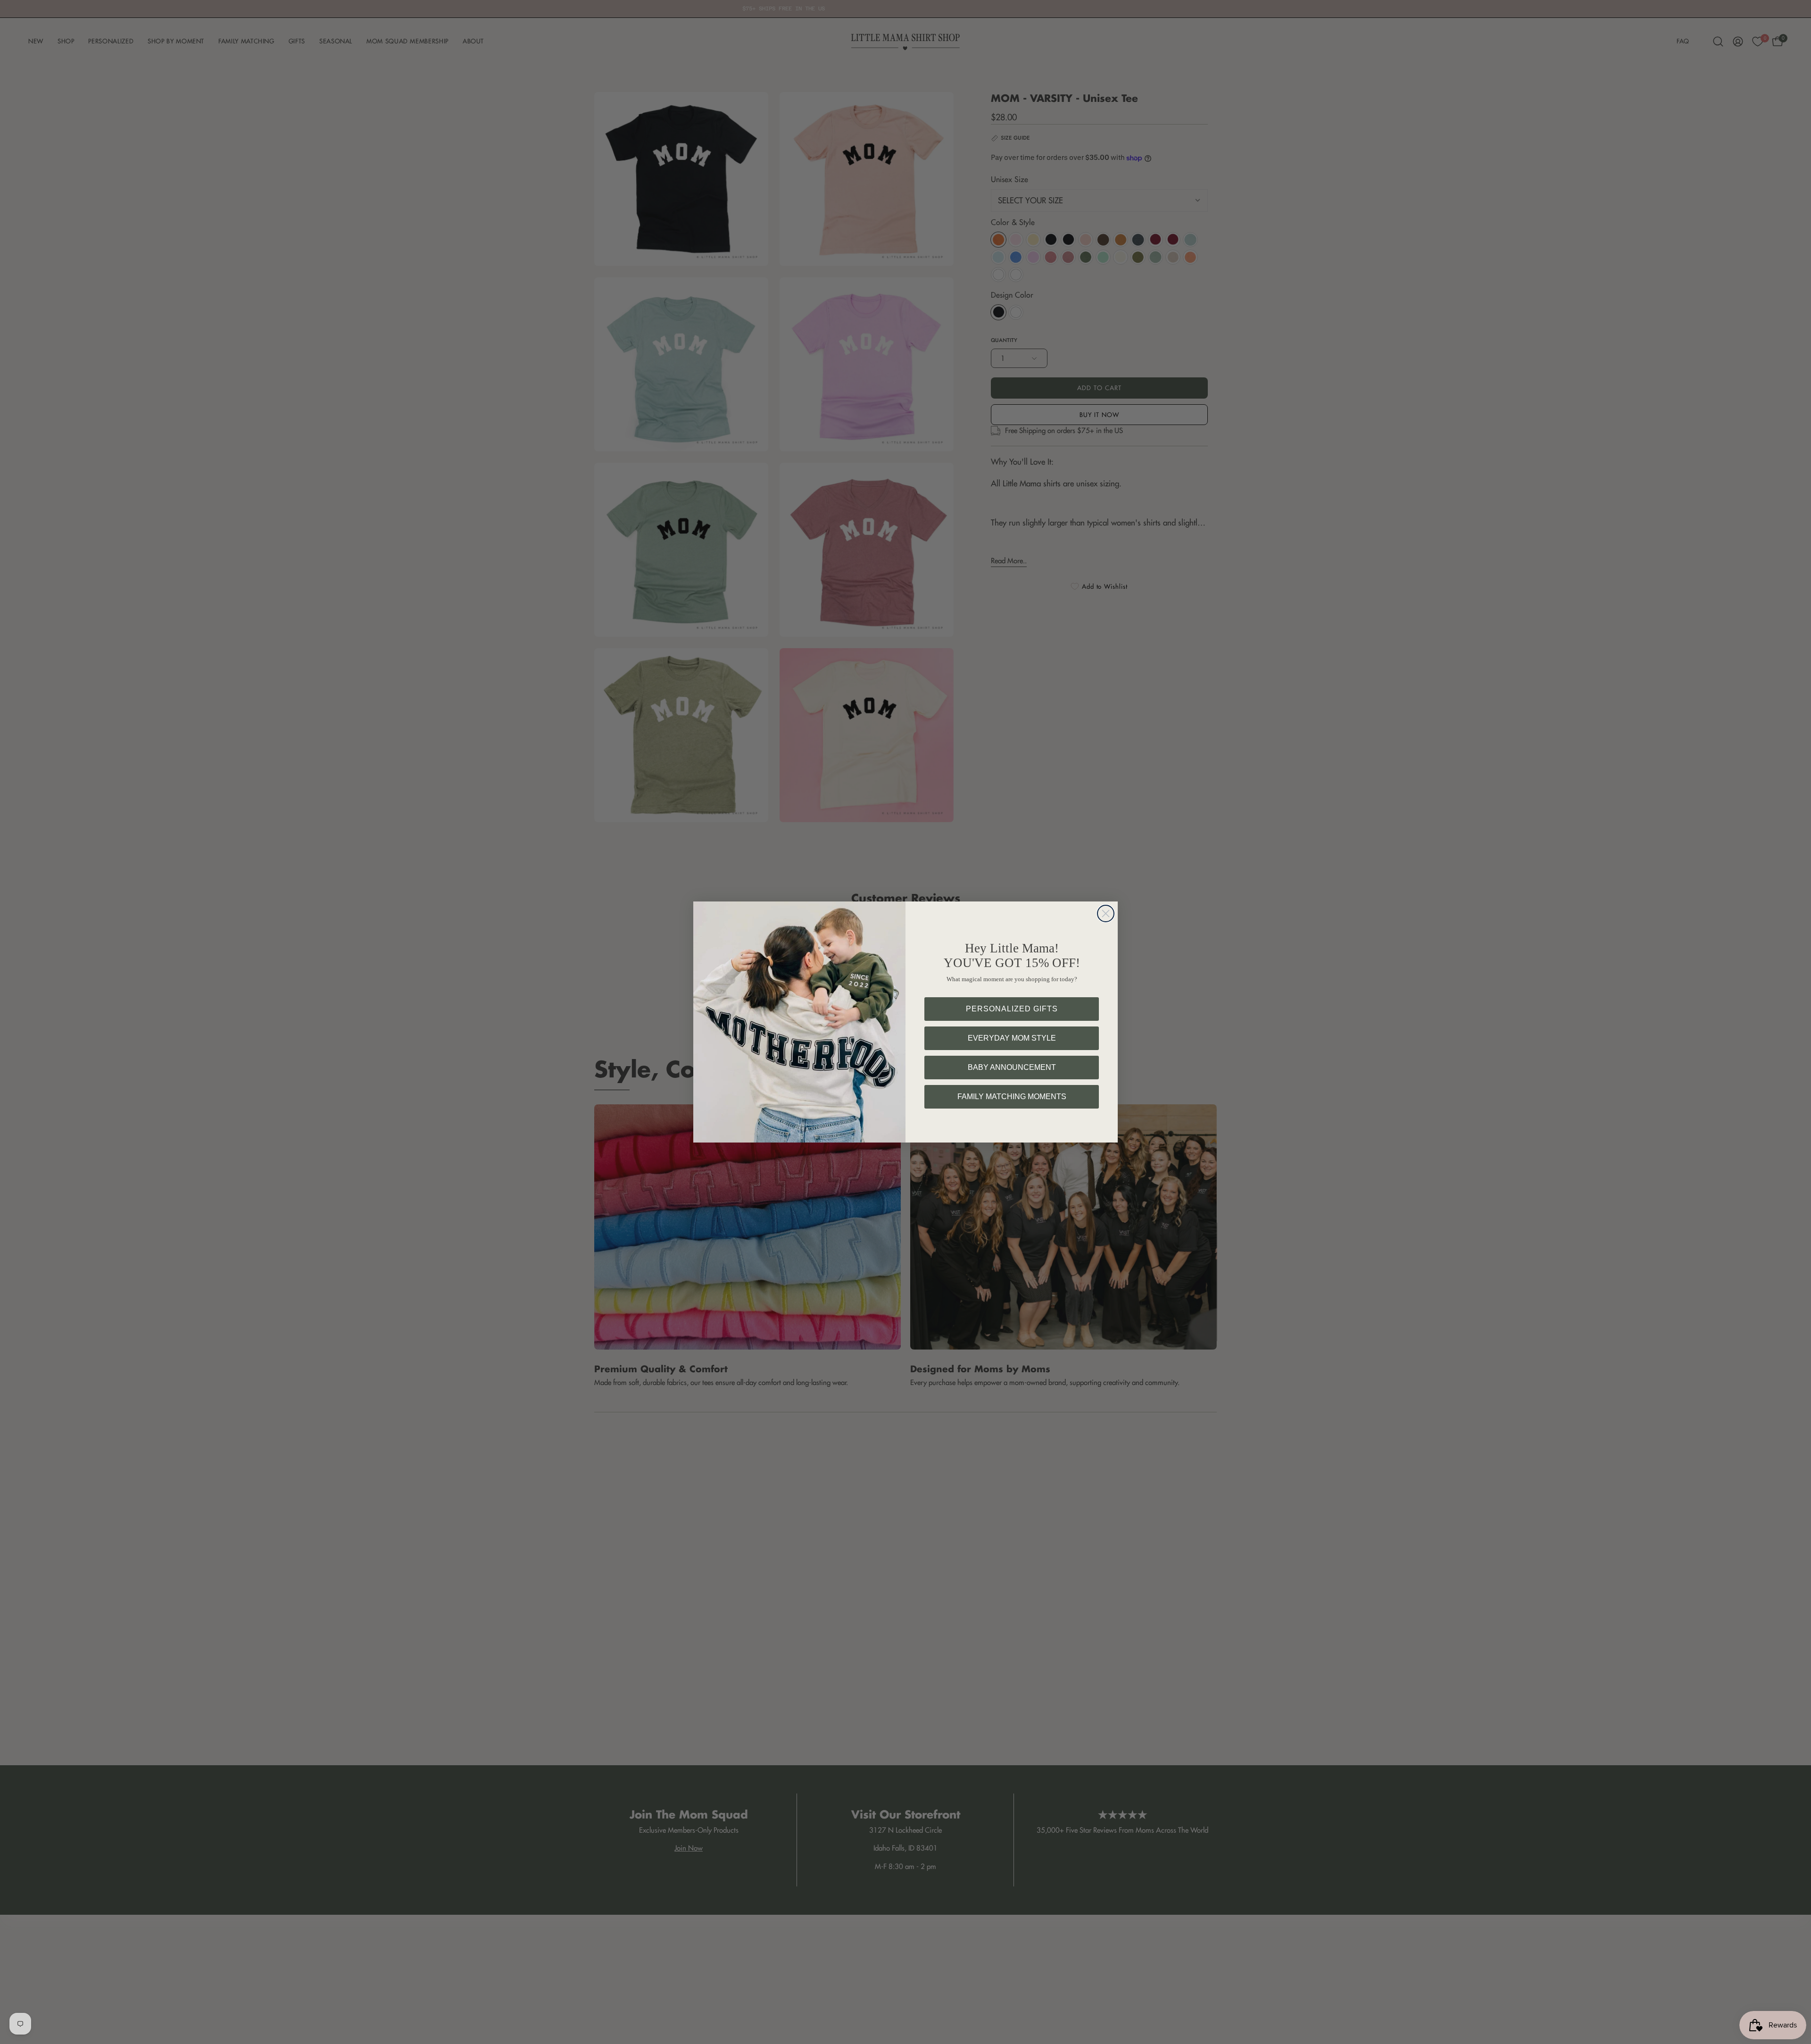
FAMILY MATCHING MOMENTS (1012, 1097)
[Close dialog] (1106, 914)
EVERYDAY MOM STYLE (1012, 1038)
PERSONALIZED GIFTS (1012, 1009)
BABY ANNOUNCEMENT (1012, 1067)
